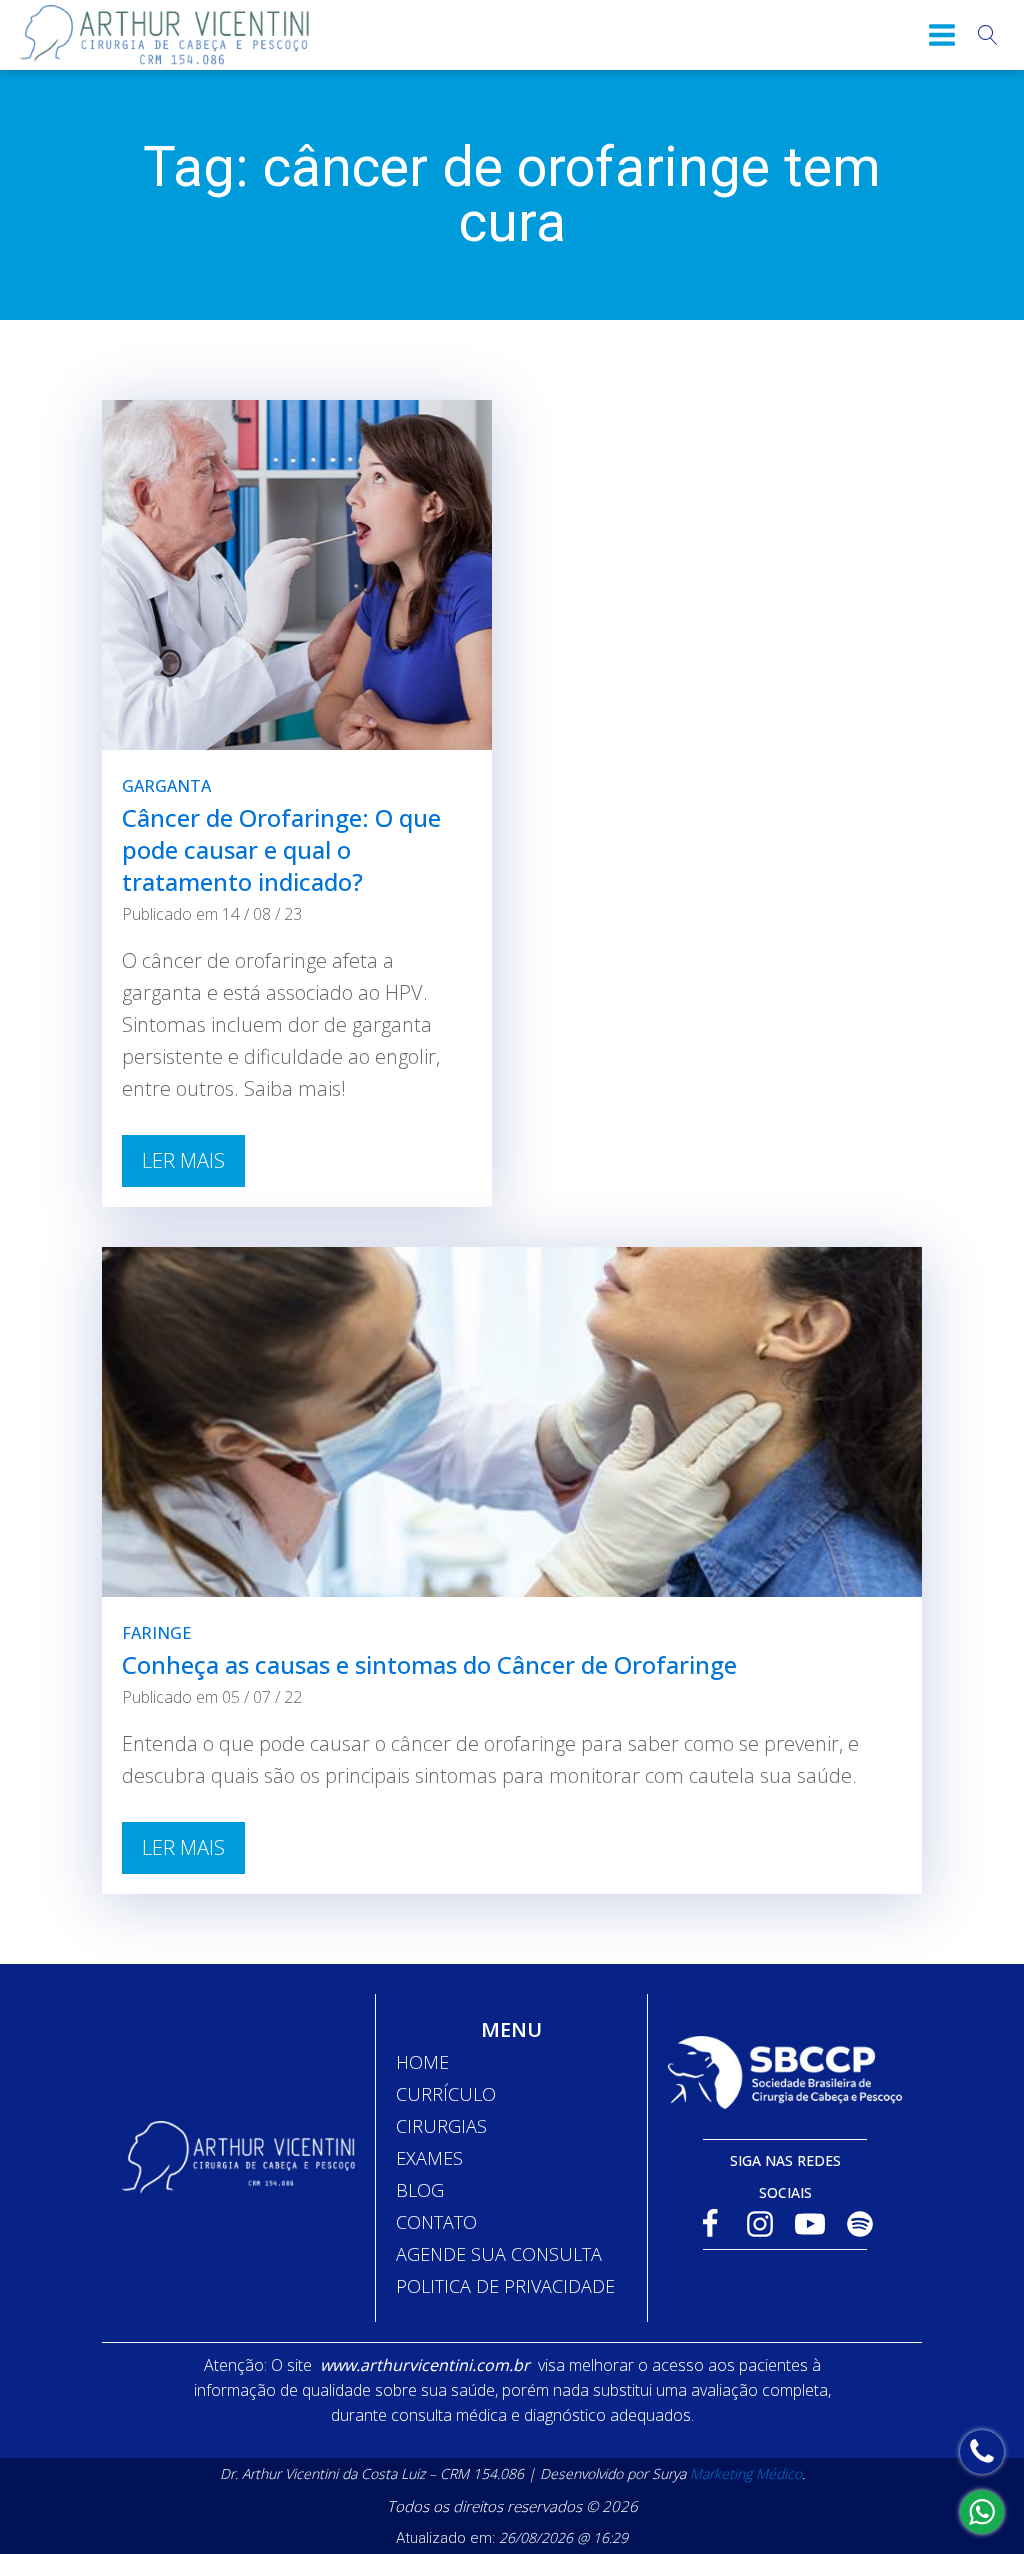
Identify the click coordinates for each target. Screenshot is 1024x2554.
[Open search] (988, 35)
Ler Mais (183, 1160)
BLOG (420, 2190)
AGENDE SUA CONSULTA (499, 2254)
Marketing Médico (746, 2473)
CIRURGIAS (441, 2126)
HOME (422, 2062)
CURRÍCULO (446, 2094)
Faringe (156, 1633)
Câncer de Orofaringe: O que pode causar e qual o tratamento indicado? (281, 849)
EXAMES (429, 2158)
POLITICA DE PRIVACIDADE (505, 2286)
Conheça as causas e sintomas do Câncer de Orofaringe (429, 1664)
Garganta (166, 786)
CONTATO (436, 2222)
